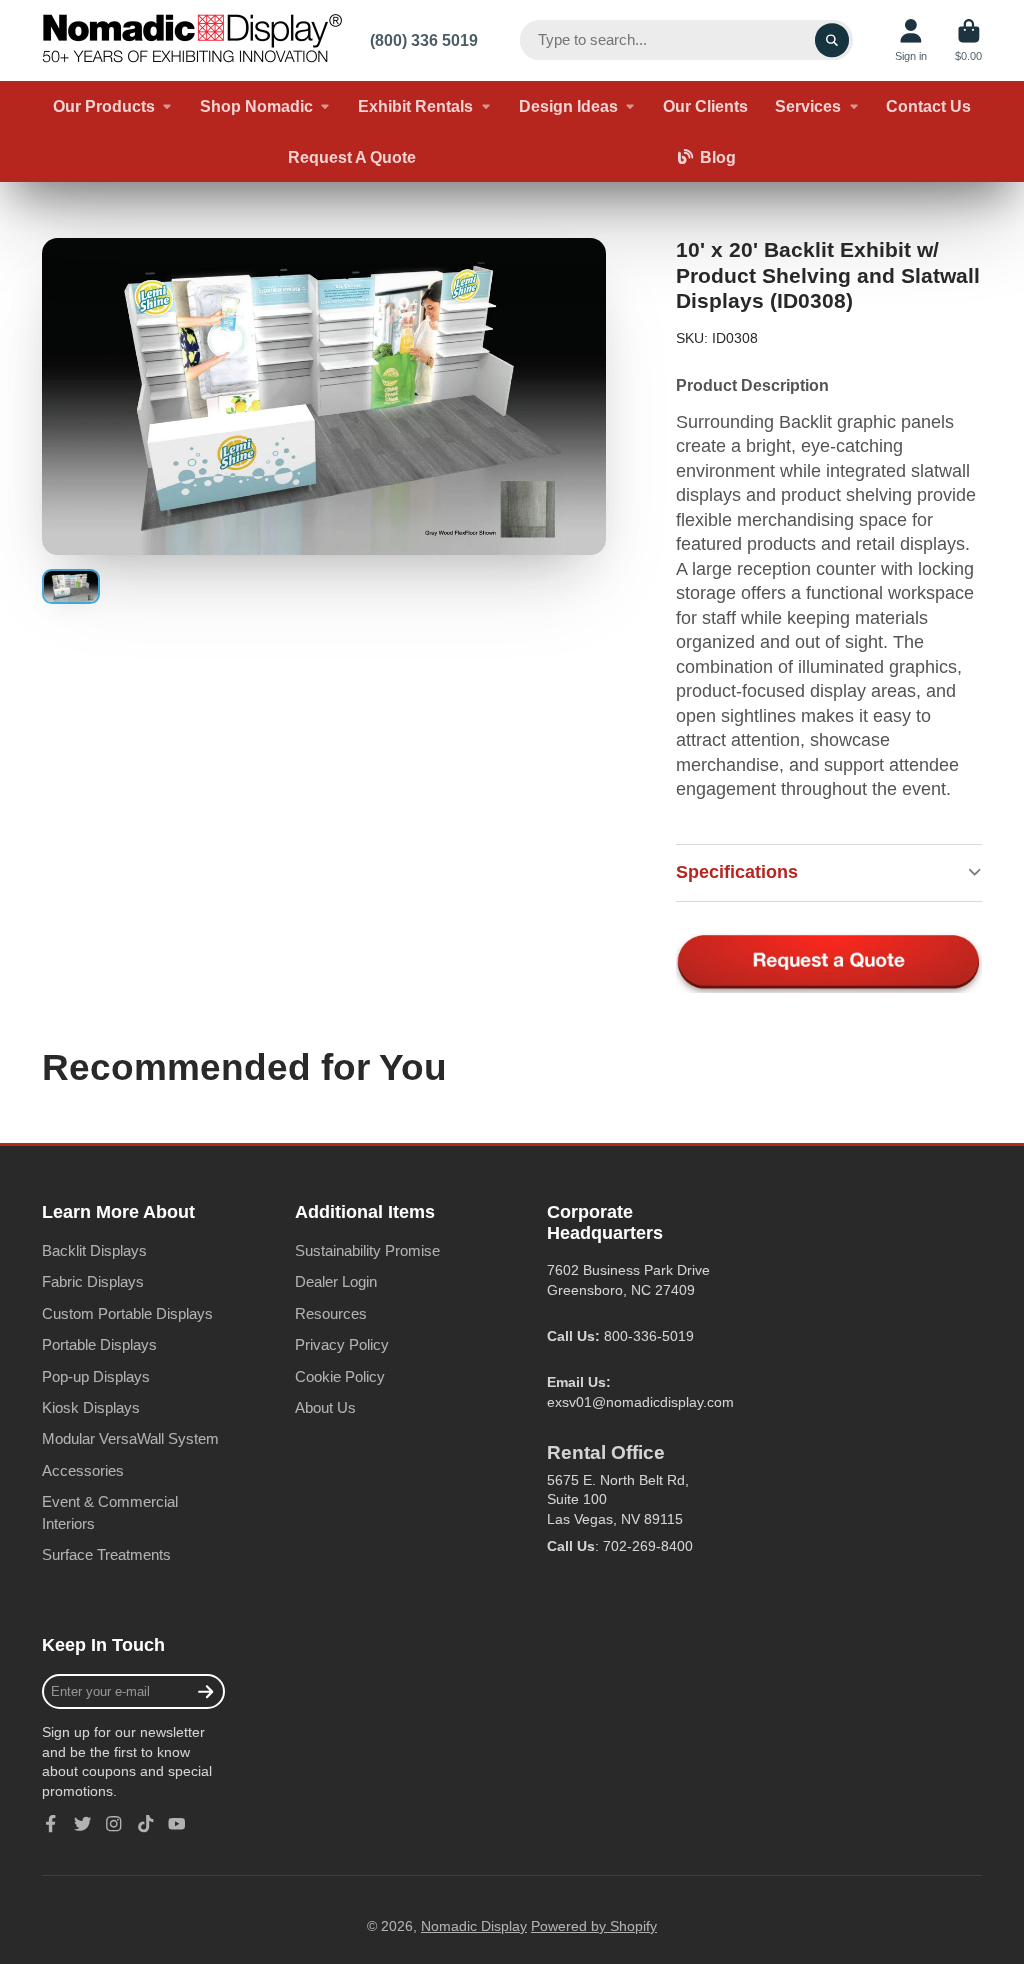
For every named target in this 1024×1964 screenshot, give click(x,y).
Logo (192, 40)
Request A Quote (352, 157)
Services (808, 106)
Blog (718, 157)
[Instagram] (114, 1824)
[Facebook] (51, 1824)
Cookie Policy (340, 1376)
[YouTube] (177, 1824)
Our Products (104, 106)
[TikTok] (146, 1824)
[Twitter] (83, 1824)
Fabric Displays (93, 1281)
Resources (331, 1313)
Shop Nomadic (256, 106)
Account (911, 40)
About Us (325, 1407)
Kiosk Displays (91, 1407)
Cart (968, 40)
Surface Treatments (106, 1554)
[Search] (832, 40)
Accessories (83, 1470)
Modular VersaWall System (130, 1438)
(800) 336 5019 (424, 40)
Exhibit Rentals (415, 106)
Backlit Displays (94, 1250)
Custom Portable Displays (127, 1313)
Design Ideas (568, 106)
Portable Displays (99, 1344)
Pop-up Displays (96, 1376)
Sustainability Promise (367, 1250)
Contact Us (928, 106)
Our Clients (705, 106)
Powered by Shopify (594, 1926)
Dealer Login (336, 1281)
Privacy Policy (342, 1344)
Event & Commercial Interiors (110, 1512)
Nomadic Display (474, 1926)
